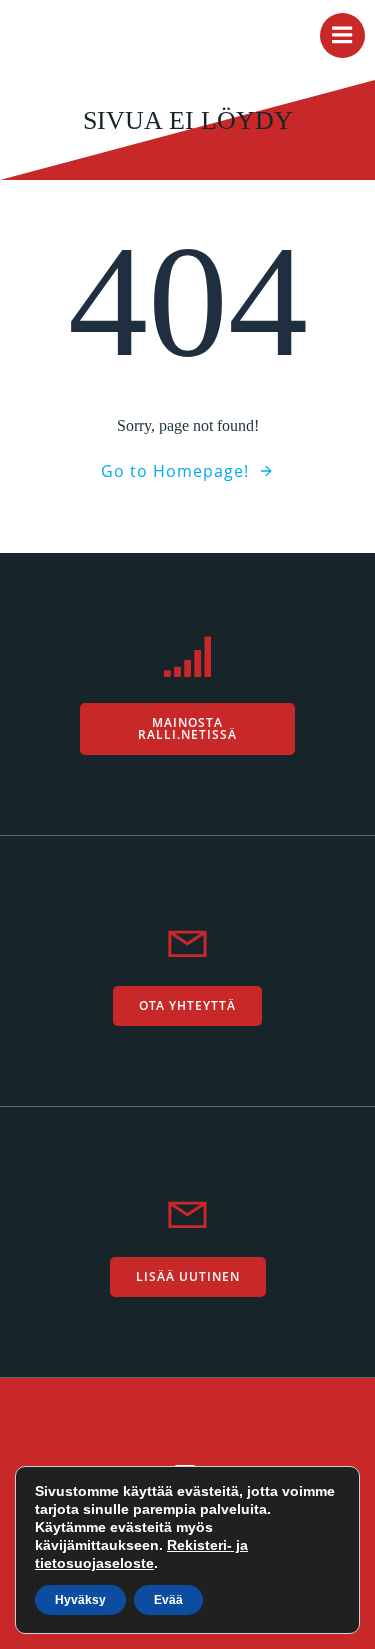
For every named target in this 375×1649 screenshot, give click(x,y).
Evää (168, 1600)
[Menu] (342, 35)
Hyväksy (80, 1600)
